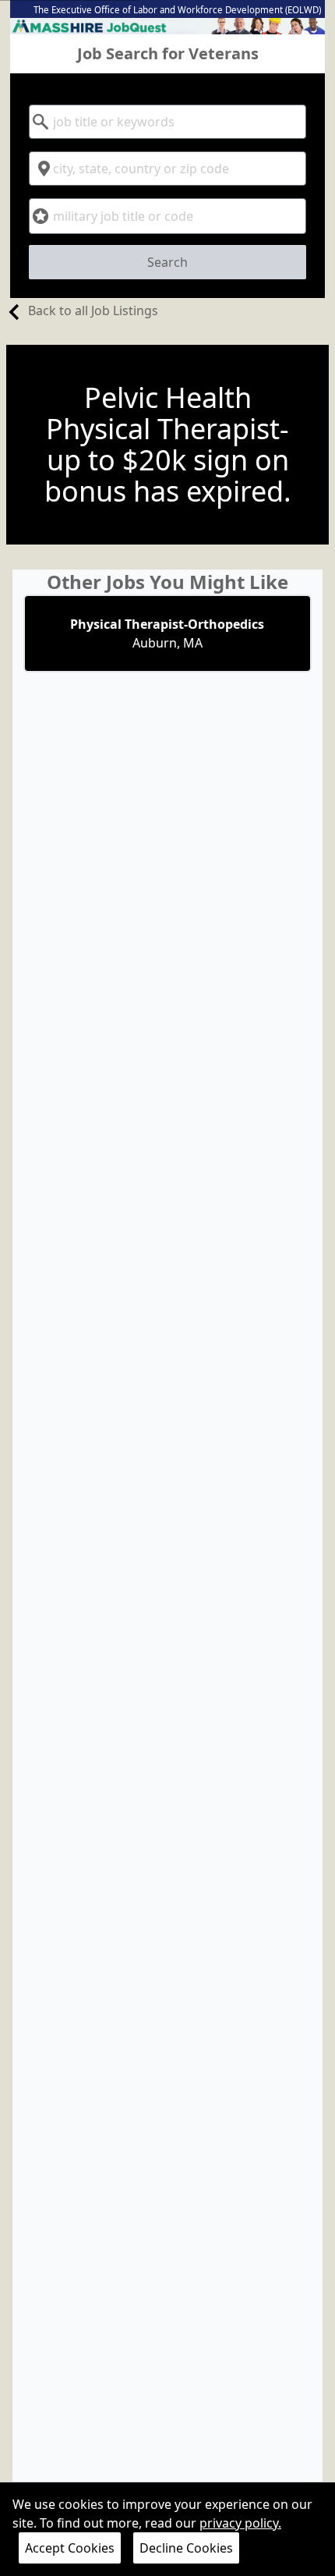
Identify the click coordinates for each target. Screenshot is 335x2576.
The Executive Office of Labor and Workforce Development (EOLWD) (177, 10)
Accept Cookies (70, 2548)
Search (167, 262)
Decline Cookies (186, 2548)
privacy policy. (240, 2523)
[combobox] (167, 122)
